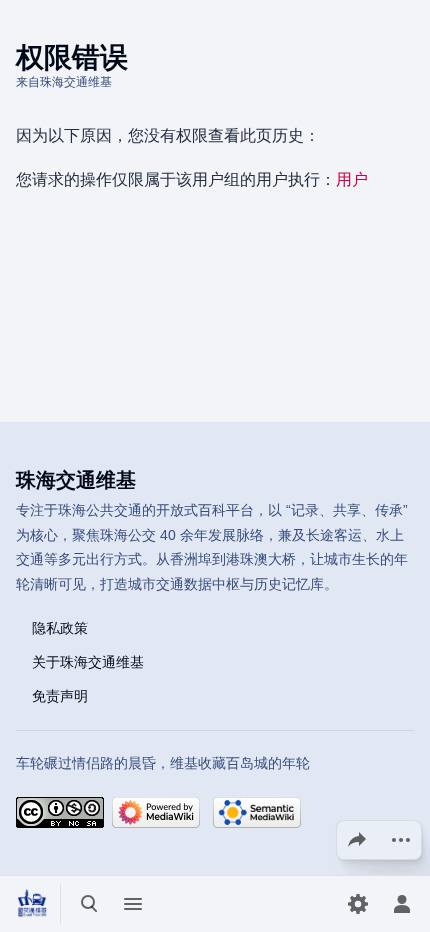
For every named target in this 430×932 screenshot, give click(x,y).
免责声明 (60, 696)
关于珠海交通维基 (88, 662)
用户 (352, 179)
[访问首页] (32, 904)
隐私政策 (60, 628)
